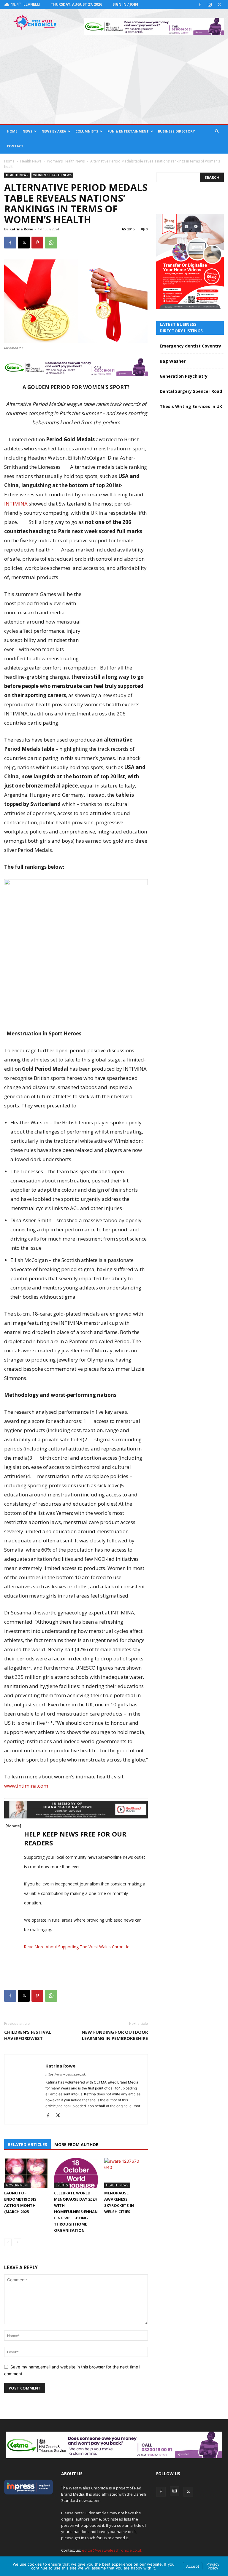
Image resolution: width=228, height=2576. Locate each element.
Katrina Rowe (21, 229)
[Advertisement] (114, 79)
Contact (15, 146)
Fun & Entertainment (128, 131)
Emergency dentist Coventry (190, 346)
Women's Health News (66, 161)
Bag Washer (173, 361)
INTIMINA (16, 504)
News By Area (54, 131)
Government (17, 2185)
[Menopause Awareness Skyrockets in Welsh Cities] (126, 2173)
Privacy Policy (213, 2566)
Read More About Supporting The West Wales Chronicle (77, 1947)
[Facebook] (200, 4)
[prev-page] (8, 2242)
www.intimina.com (26, 1786)
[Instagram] (210, 4)
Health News (31, 161)
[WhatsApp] (51, 243)
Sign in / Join (125, 4)
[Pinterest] (37, 243)
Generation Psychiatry (184, 376)
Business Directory (176, 131)
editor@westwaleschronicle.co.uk (112, 2550)
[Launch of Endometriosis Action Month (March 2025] (26, 2173)
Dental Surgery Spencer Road (191, 391)
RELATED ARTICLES (27, 2144)
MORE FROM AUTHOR (76, 2144)
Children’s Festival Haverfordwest (28, 2035)
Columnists (87, 131)
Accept (193, 2566)
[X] (219, 4)
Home (12, 131)
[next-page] (17, 2242)
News (27, 131)
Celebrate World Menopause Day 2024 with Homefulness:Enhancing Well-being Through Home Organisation (76, 2212)
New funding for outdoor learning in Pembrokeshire (115, 2035)
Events (62, 2185)
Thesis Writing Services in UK (191, 406)
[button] (217, 131)
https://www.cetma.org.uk (66, 2074)
